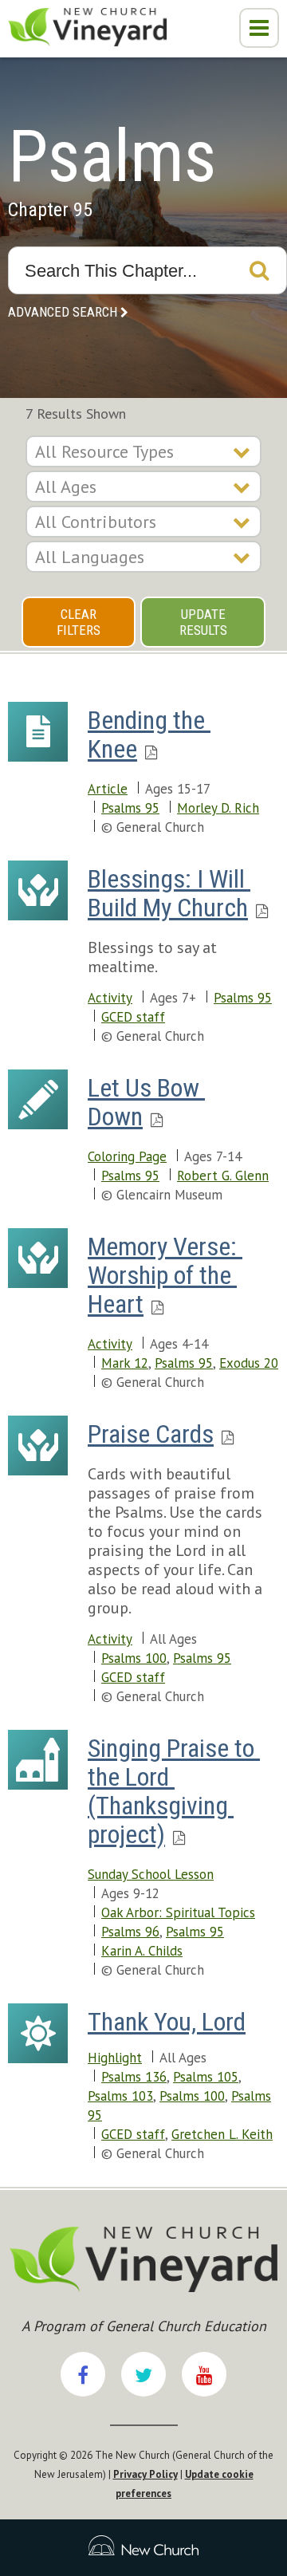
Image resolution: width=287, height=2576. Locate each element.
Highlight (115, 2058)
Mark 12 (125, 1363)
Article (108, 789)
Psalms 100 (134, 1658)
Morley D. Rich (218, 808)
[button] (259, 28)
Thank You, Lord (167, 2022)
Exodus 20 (249, 1363)
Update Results (203, 622)
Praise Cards (151, 1434)
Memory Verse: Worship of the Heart (165, 1275)
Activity (110, 998)
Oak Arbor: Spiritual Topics (178, 1912)
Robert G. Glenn (223, 1176)
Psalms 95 (130, 808)
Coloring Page (127, 1156)
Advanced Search (63, 312)
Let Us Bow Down (146, 1102)
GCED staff (133, 1017)
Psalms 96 (130, 1932)
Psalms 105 (206, 2077)
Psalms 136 (134, 2077)
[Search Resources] (259, 270)
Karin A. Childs (142, 1951)
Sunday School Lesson (151, 1874)
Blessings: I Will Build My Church (169, 893)
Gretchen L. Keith (222, 2134)
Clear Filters (79, 622)
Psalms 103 (120, 2096)
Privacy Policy (145, 2474)
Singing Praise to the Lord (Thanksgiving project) (174, 1791)
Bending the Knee (149, 735)
